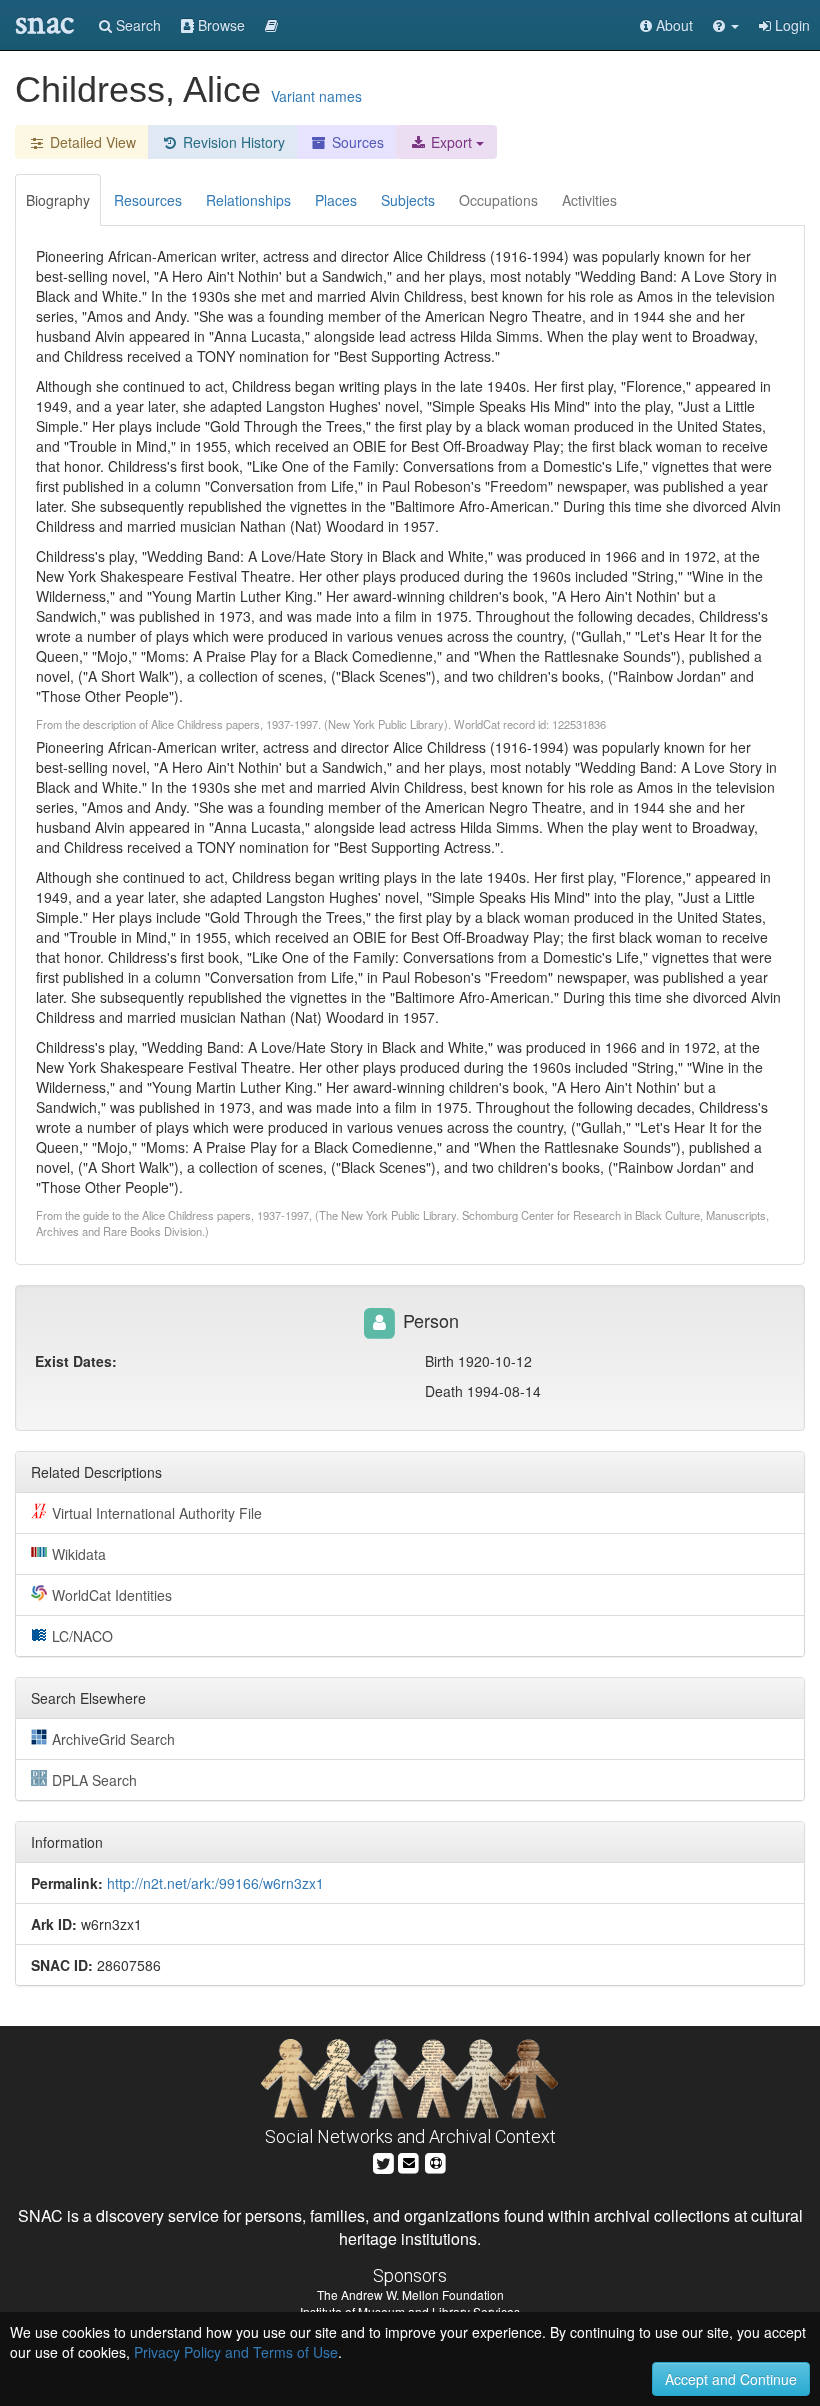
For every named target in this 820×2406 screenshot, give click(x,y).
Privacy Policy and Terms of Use (236, 2352)
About (672, 25)
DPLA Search (94, 1780)
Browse (219, 25)
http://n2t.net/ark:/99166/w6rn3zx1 (215, 1883)
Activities (589, 200)
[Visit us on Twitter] (383, 2161)
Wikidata (79, 1554)
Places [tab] (336, 200)
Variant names (316, 96)
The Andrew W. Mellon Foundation (410, 2294)
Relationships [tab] (248, 200)
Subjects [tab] (408, 200)
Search (136, 25)
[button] (726, 25)
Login (790, 25)
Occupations (498, 200)
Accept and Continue (731, 2379)
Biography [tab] (58, 200)
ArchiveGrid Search (113, 1739)
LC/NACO (82, 1636)
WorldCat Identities (112, 1595)
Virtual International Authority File (157, 1513)
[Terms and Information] (436, 2161)
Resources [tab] (148, 200)
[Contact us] (409, 2161)
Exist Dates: (76, 1361)
